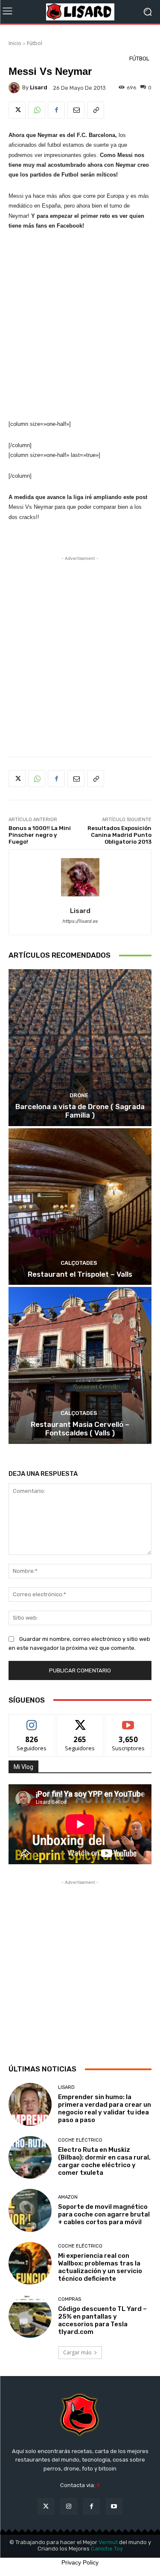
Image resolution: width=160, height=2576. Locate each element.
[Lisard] (80, 12)
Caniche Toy (107, 2549)
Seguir (32, 1721)
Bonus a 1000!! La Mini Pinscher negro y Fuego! (40, 835)
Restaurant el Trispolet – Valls (80, 1274)
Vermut (108, 2542)
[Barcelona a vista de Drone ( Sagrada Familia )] (80, 1048)
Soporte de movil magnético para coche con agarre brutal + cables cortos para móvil (104, 2214)
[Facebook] (56, 110)
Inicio (15, 43)
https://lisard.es (80, 921)
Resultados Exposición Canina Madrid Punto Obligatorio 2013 (119, 835)
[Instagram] (68, 2506)
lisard (39, 87)
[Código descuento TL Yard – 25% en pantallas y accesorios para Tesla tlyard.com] (30, 2316)
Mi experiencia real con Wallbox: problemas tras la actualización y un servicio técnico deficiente (100, 2267)
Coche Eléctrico (80, 2140)
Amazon (68, 2197)
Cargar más (77, 2352)
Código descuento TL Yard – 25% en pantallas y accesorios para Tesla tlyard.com (102, 2320)
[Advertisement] (80, 325)
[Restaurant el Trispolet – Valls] (80, 1207)
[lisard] (15, 88)
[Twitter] (17, 110)
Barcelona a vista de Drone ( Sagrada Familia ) (80, 1111)
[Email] (76, 110)
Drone (79, 1095)
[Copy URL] (96, 110)
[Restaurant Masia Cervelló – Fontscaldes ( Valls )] (80, 1365)
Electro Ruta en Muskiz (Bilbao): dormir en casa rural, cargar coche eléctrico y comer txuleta (104, 2161)
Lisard (66, 2087)
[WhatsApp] (37, 110)
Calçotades (79, 1263)
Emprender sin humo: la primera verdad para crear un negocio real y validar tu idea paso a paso (105, 2108)
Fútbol (35, 43)
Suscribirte (128, 1721)
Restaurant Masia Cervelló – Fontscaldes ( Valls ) (80, 1429)
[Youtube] (114, 2506)
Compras (70, 2299)
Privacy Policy (80, 2562)
